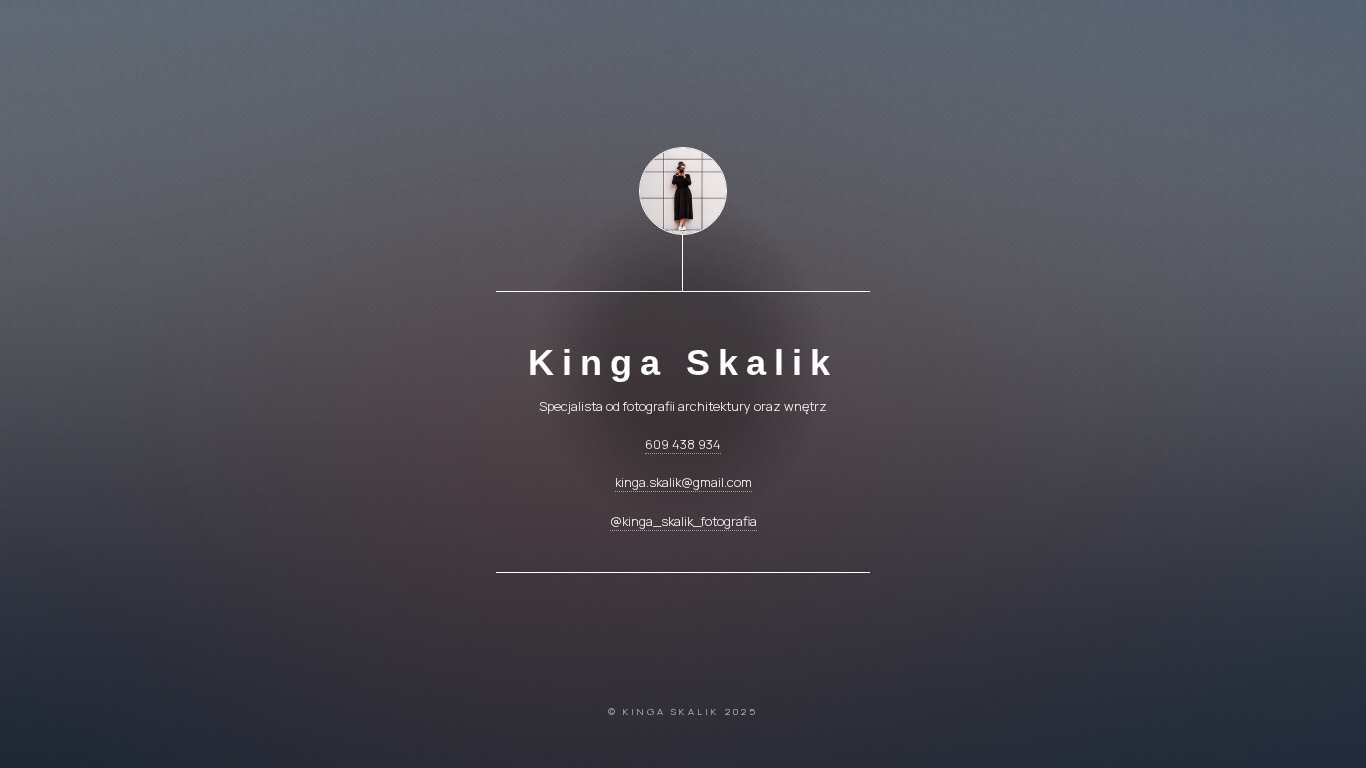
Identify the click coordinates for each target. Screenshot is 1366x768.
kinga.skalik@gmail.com (683, 482)
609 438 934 (683, 444)
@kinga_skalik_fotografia (683, 521)
